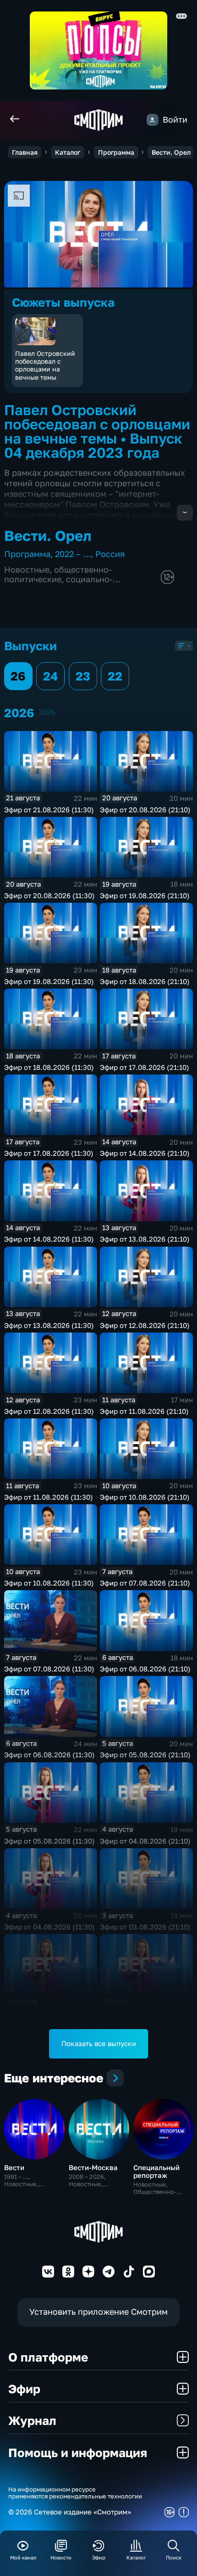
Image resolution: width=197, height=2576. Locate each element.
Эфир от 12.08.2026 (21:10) (145, 1325)
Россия (110, 554)
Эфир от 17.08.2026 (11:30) (49, 1153)
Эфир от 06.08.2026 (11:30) (49, 1755)
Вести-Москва (93, 2167)
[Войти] (153, 120)
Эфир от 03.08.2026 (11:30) (49, 2013)
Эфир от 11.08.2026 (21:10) (144, 1411)
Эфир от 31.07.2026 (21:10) (145, 2013)
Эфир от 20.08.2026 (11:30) (49, 895)
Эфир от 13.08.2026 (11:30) (49, 1325)
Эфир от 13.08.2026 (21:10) (145, 1239)
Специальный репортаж (156, 2171)
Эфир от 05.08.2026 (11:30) (49, 1841)
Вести (14, 2167)
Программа (116, 152)
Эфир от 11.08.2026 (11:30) (49, 1497)
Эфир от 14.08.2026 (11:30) (49, 1239)
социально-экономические (58, 584)
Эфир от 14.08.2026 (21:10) (145, 1153)
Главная (25, 152)
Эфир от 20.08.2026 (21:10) (145, 810)
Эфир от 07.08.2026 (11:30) (49, 1669)
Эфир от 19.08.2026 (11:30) (49, 981)
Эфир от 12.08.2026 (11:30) (49, 1411)
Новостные (27, 570)
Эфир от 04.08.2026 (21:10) (145, 1841)
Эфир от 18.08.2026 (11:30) (49, 1067)
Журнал (32, 2420)
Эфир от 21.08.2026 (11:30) (49, 810)
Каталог (68, 152)
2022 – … (73, 554)
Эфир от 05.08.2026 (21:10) (145, 1755)
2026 (47, 712)
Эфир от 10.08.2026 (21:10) (145, 1497)
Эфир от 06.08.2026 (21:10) (145, 1669)
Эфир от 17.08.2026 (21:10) (145, 1067)
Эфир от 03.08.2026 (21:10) (145, 1927)
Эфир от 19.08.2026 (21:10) (145, 895)
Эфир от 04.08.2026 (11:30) (49, 1927)
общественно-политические (58, 574)
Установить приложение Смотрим (98, 2312)
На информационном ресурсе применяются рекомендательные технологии (75, 2493)
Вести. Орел (171, 152)
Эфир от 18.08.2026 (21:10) (145, 981)
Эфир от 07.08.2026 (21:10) (145, 1583)
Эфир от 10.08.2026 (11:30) (49, 1583)
